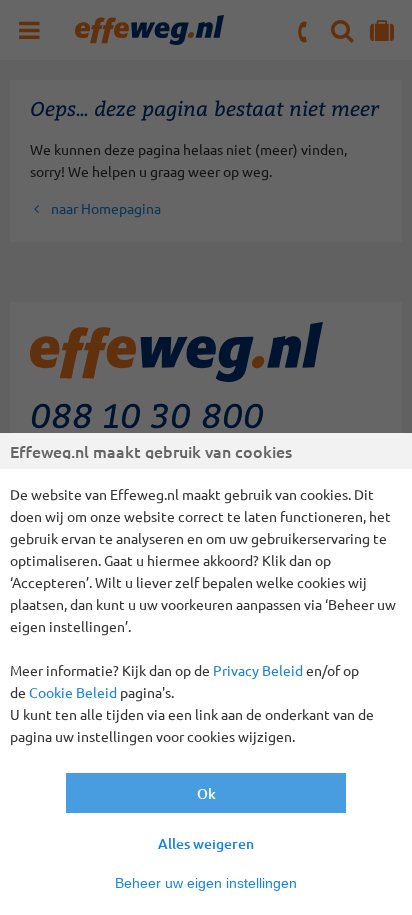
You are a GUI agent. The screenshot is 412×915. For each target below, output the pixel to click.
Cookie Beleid (73, 692)
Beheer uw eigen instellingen (206, 883)
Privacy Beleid (258, 670)
